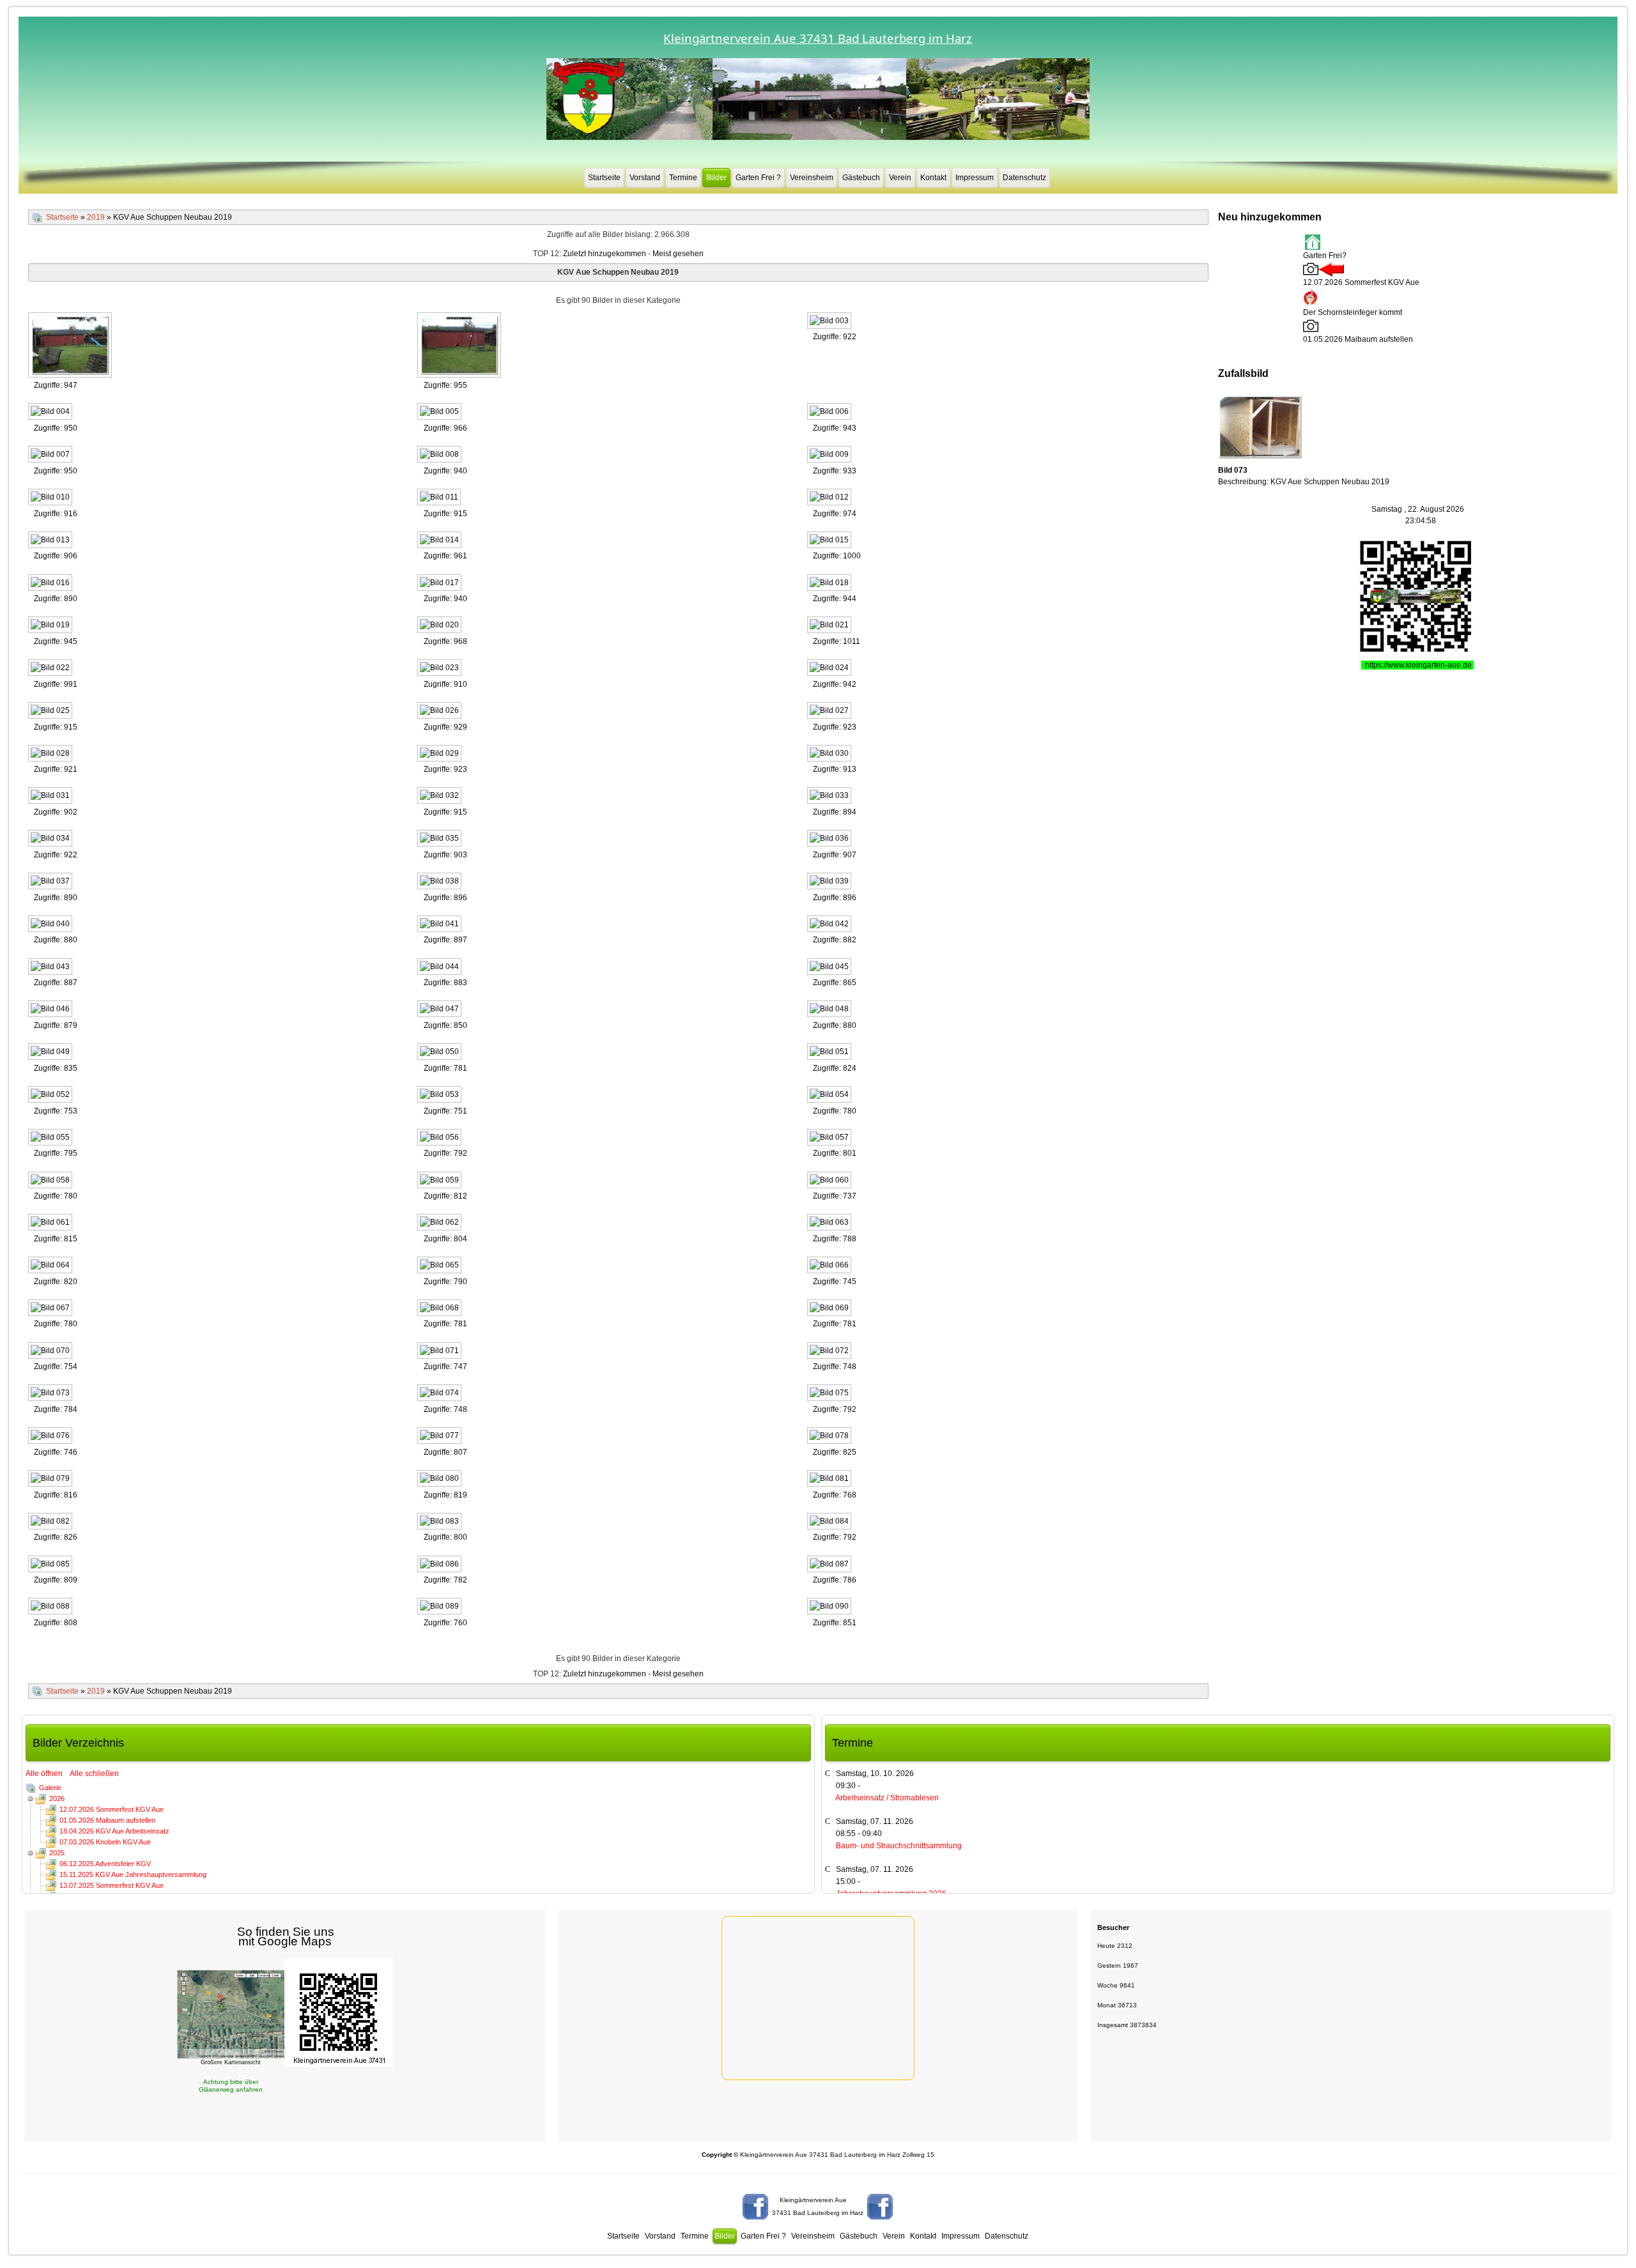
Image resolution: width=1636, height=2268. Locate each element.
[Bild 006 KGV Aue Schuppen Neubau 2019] (830, 413)
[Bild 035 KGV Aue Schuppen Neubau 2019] (441, 839)
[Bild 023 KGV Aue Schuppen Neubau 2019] (441, 669)
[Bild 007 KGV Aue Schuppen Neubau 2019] (51, 456)
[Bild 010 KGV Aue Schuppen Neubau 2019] (51, 498)
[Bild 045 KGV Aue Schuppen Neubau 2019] (830, 968)
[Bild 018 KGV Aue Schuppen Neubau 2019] (830, 584)
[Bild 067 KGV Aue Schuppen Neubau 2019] (51, 1309)
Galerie (50, 1788)
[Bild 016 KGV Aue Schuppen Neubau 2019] (51, 584)
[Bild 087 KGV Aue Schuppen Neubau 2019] (830, 1565)
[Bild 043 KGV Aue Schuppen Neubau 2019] (51, 968)
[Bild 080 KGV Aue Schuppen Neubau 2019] (441, 1480)
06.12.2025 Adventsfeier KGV (105, 1864)
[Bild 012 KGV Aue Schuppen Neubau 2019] (830, 498)
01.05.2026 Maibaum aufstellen (107, 1820)
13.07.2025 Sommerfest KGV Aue (112, 1885)
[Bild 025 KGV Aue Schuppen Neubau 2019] (51, 712)
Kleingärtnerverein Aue (813, 2200)
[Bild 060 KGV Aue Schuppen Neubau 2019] (830, 1181)
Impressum (975, 178)
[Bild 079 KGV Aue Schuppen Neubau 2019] (51, 1480)
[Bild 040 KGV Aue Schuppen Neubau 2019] (51, 925)
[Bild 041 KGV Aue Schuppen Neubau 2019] (441, 925)
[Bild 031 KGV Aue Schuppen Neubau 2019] (51, 797)
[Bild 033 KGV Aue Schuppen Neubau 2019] (830, 797)
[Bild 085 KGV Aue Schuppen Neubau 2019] (51, 1565)
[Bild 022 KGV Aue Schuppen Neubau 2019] (51, 669)
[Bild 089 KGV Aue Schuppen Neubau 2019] (441, 1607)
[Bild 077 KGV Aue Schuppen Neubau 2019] (441, 1437)
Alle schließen (94, 1774)
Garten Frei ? (758, 178)
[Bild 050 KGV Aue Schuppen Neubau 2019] (441, 1053)
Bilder (716, 178)
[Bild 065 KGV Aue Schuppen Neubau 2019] (441, 1266)
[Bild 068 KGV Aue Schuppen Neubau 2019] (441, 1309)
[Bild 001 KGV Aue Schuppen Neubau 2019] (71, 346)
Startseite (604, 178)
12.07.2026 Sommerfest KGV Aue (112, 1809)
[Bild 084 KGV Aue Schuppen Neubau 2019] (830, 1522)
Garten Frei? (1325, 256)
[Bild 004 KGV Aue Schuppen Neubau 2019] (51, 413)
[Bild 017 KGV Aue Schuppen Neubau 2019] (441, 584)
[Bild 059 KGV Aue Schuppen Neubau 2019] (441, 1181)
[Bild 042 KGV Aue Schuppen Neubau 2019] (830, 925)
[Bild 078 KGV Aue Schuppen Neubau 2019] (830, 1437)
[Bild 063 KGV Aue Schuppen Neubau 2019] (830, 1223)
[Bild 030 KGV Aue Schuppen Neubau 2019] (830, 755)
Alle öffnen (47, 1774)
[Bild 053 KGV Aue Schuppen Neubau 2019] (441, 1096)
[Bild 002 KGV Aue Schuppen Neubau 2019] (460, 346)
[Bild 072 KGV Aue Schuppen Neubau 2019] (830, 1352)
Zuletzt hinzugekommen (605, 254)
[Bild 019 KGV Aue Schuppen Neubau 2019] (51, 626)
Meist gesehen (678, 254)
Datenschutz (1024, 178)
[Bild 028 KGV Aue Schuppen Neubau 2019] (51, 755)
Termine (683, 178)
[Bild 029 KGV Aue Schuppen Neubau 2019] (441, 755)
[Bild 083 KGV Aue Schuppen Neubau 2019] (441, 1522)
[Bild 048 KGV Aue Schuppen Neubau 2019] (830, 1010)
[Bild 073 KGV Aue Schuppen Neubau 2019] (51, 1394)
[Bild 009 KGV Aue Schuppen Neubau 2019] (830, 456)
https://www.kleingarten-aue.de (1419, 665)
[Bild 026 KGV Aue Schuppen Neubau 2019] (441, 712)
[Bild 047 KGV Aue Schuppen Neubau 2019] (441, 1010)
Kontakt (933, 178)
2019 (96, 217)
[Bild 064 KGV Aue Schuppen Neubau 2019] (51, 1266)
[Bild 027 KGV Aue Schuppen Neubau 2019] (830, 712)
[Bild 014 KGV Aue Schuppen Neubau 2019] (441, 541)
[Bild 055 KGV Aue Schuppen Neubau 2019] (51, 1138)
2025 (57, 1853)
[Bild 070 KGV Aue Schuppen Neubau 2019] (51, 1352)
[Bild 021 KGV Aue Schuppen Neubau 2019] (830, 626)
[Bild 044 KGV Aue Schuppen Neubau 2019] (441, 968)
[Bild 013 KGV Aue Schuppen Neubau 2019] (51, 541)
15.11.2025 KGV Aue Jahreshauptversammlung (133, 1874)
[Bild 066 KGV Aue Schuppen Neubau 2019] (830, 1266)
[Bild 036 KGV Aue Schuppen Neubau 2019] (830, 839)
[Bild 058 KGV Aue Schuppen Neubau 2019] (51, 1181)
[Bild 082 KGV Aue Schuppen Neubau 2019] (51, 1522)
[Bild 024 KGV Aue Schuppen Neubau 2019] (830, 669)
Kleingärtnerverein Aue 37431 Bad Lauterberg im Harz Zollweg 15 (818, 2155)
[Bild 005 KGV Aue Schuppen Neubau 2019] (441, 413)
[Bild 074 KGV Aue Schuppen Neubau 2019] (441, 1394)
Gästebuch (861, 178)
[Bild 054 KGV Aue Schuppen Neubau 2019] (830, 1096)
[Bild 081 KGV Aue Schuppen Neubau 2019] (830, 1480)
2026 (57, 1798)
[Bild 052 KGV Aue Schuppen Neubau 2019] (51, 1096)
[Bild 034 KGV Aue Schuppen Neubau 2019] (51, 839)
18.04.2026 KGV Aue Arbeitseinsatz (114, 1831)
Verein (900, 178)
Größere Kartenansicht (231, 2062)
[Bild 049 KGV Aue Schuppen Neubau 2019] (51, 1053)
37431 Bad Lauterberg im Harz (818, 2213)
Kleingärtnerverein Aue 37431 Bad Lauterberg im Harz (818, 38)
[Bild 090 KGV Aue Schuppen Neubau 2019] (830, 1607)
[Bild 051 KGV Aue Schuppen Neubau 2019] (830, 1053)
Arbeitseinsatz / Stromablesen (887, 1798)
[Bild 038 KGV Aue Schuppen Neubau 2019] (441, 882)
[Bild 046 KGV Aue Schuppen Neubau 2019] (51, 1010)
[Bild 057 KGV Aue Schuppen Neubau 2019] (830, 1138)
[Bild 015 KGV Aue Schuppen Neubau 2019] (830, 541)
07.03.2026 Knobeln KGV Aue (105, 1842)
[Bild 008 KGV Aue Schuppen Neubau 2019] (441, 456)
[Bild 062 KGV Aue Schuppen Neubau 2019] (441, 1223)
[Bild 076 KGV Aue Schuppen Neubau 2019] (51, 1437)
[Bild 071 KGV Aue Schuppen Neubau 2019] (441, 1352)
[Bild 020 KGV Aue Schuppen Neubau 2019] (441, 626)
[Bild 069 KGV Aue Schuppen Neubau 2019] (830, 1309)
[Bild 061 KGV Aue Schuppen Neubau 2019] (51, 1223)
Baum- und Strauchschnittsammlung (899, 1846)
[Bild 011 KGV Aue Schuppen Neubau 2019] (440, 498)
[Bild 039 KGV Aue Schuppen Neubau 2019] (830, 882)
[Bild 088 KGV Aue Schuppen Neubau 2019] (51, 1607)
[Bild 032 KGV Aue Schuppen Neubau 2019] (441, 797)
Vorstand (645, 178)
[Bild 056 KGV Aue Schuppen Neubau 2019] (441, 1138)
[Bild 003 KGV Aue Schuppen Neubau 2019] (830, 322)
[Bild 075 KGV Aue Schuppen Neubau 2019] (830, 1394)
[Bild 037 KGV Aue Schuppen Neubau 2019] (51, 882)
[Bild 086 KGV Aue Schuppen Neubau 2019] (441, 1565)
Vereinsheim (812, 178)
